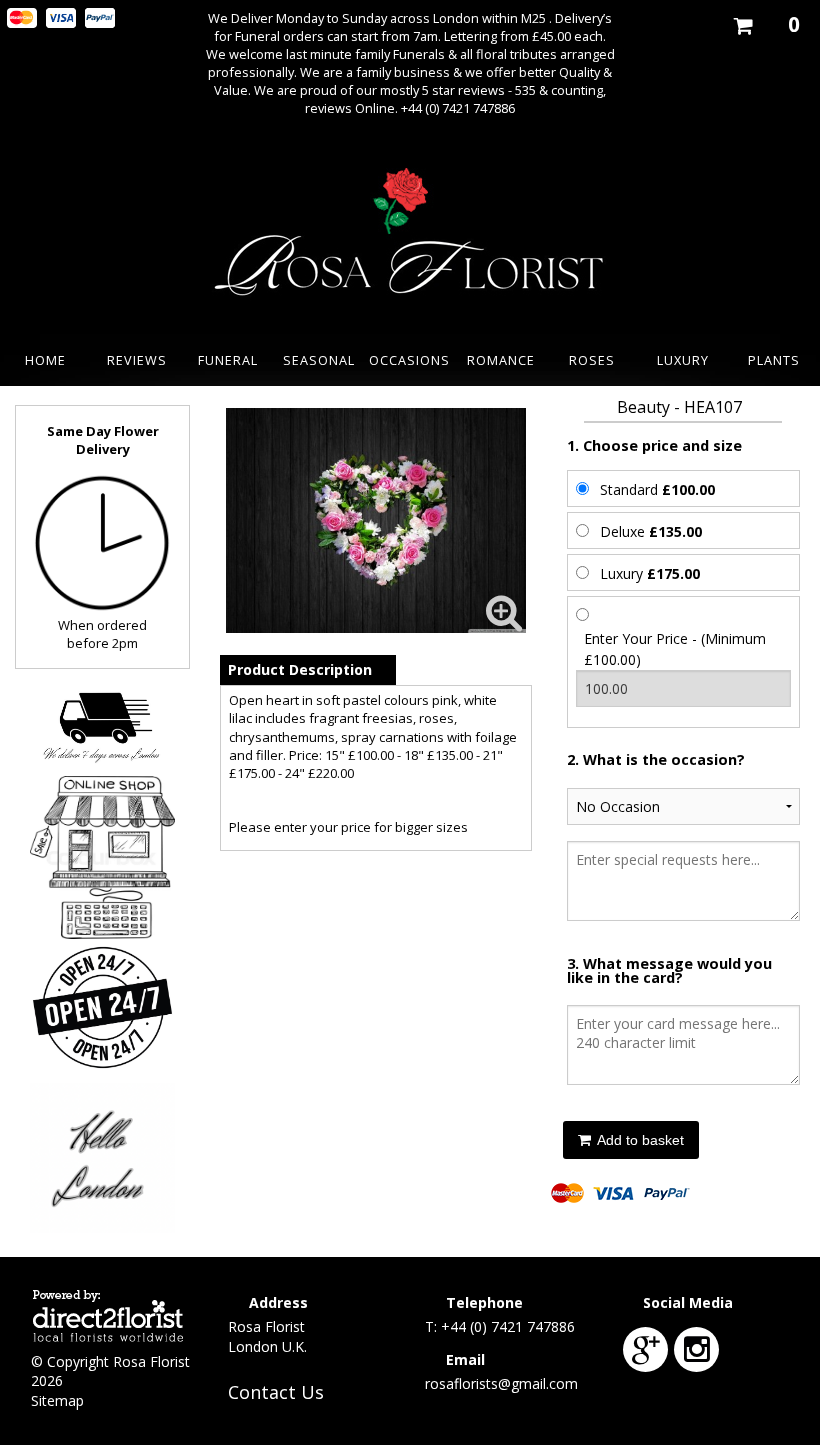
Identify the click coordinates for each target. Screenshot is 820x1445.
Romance (501, 360)
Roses (592, 360)
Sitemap (57, 1400)
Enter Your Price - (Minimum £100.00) (675, 649)
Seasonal (319, 360)
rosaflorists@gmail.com (501, 1383)
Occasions (409, 360)
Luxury (683, 360)
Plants (774, 360)
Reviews (137, 360)
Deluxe (651, 531)
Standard (657, 489)
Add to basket (639, 1140)
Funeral (228, 360)
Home (45, 360)
